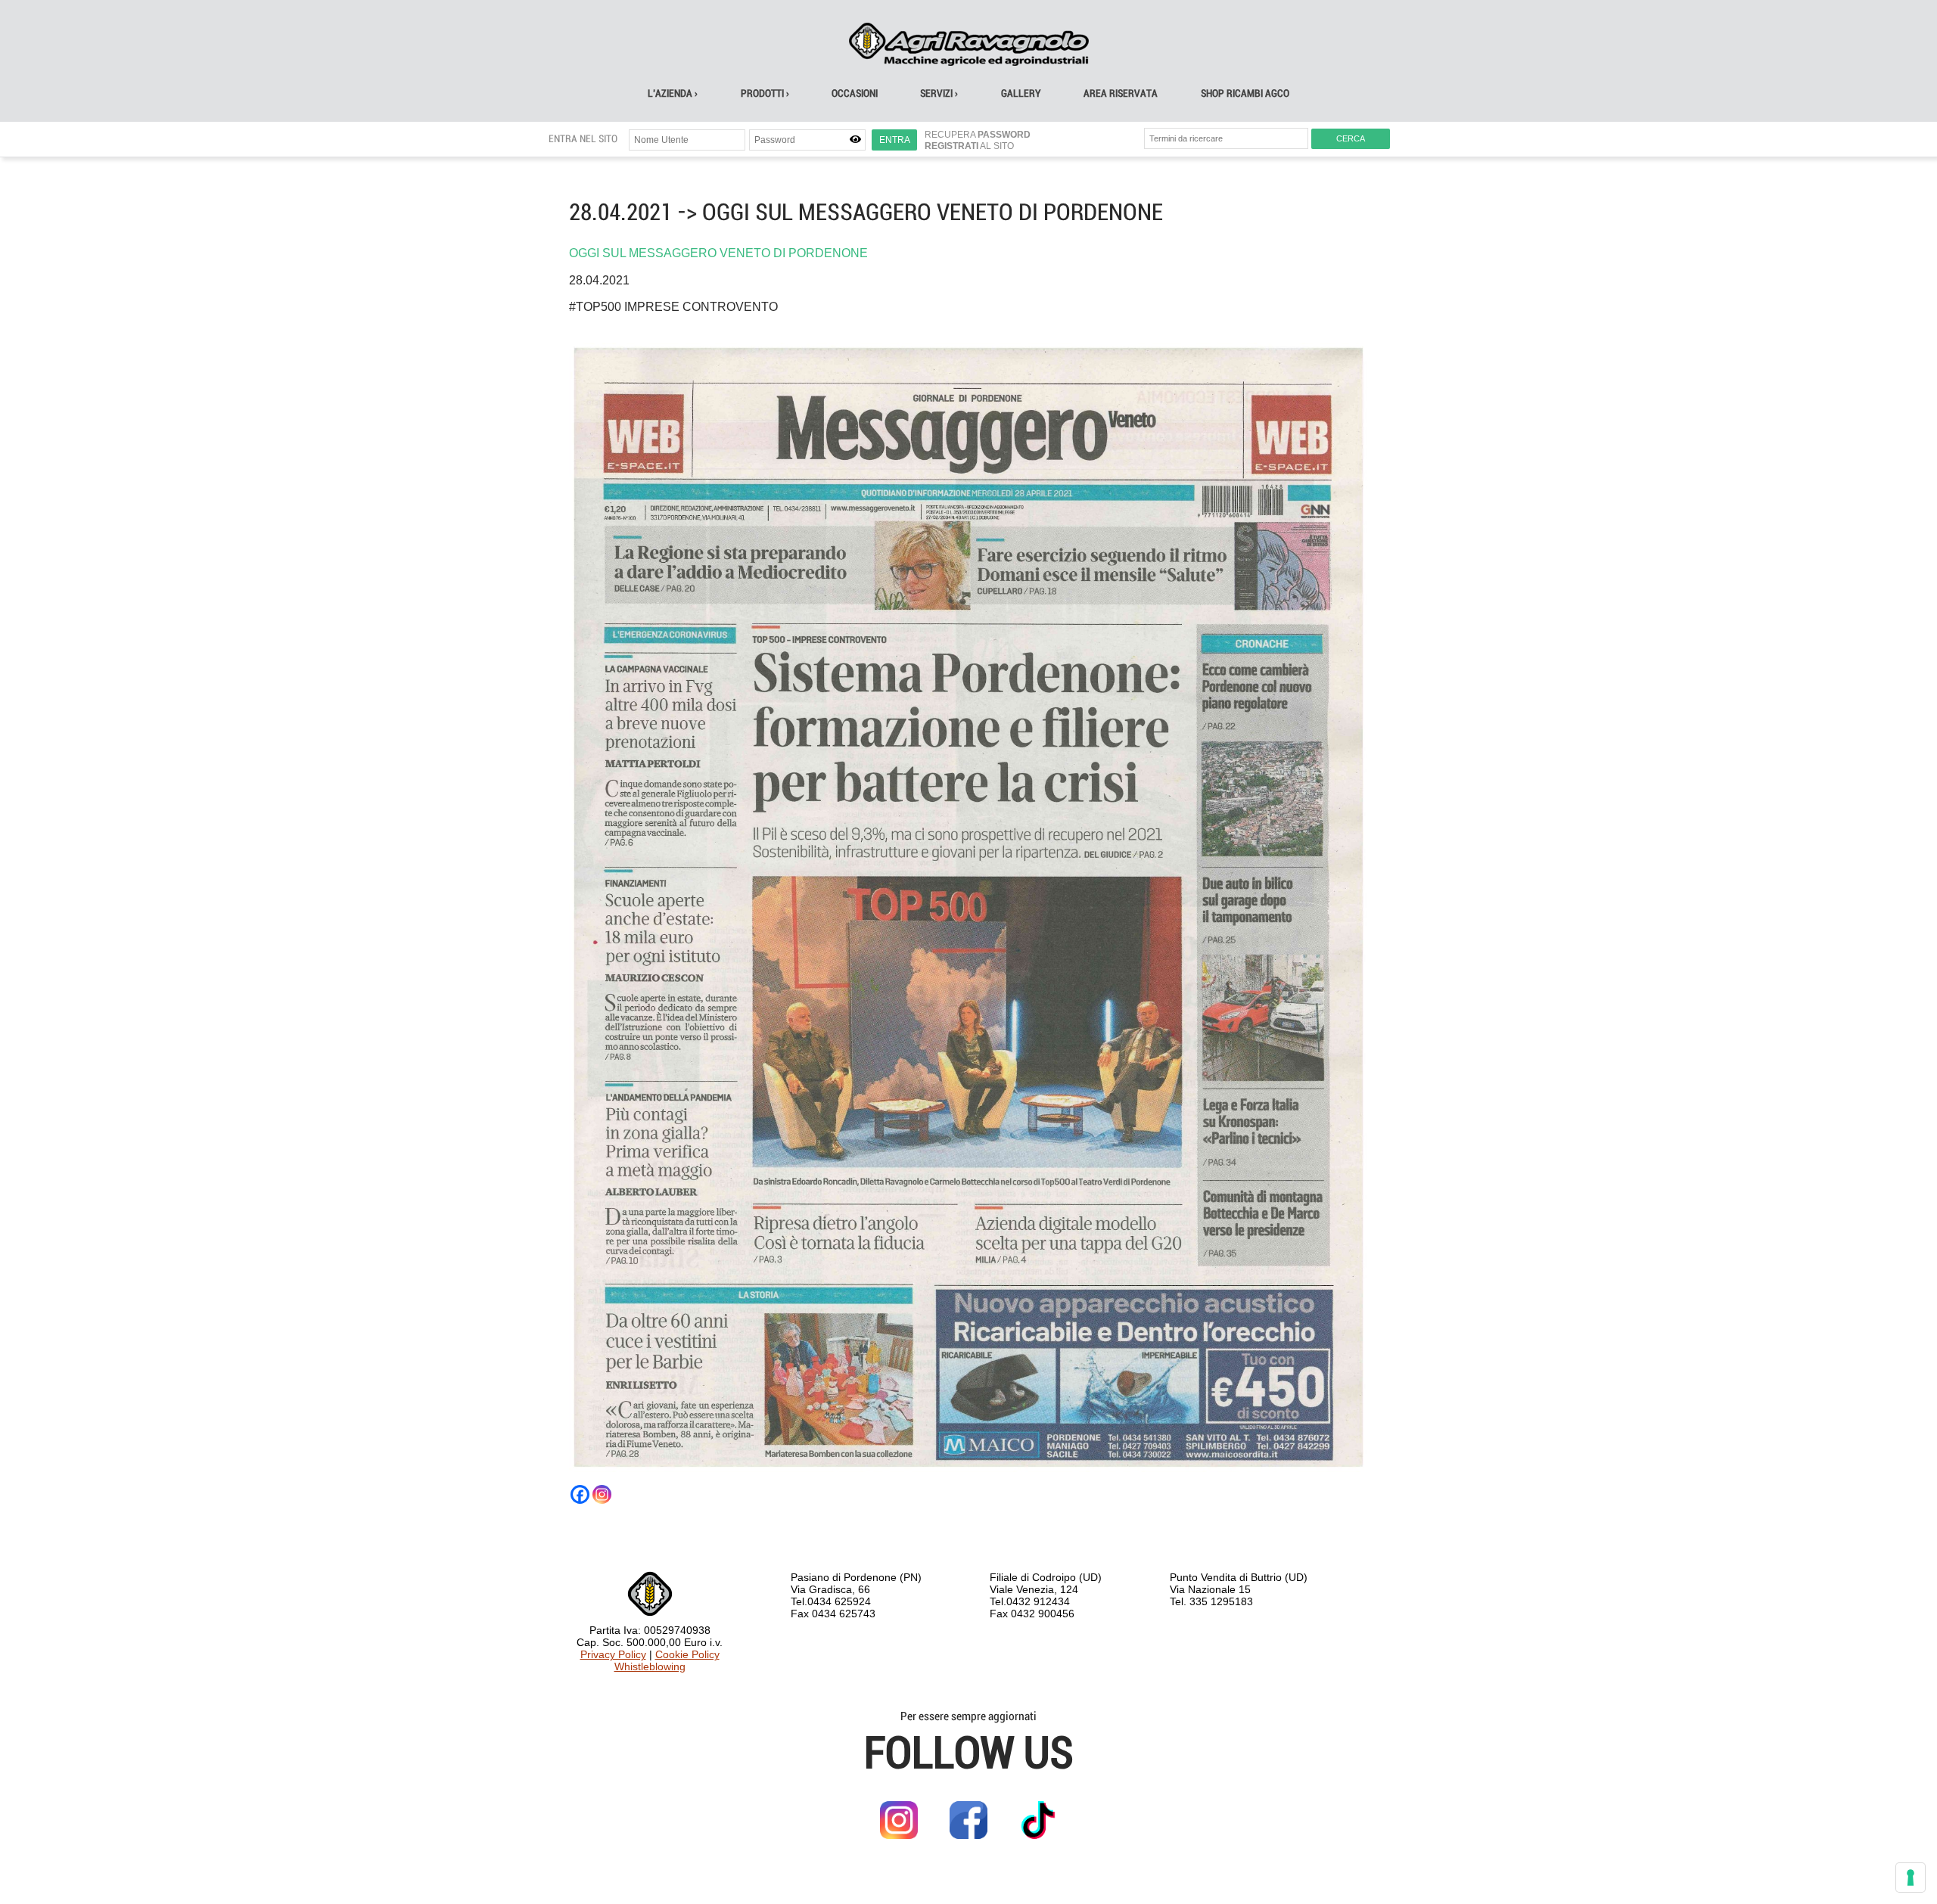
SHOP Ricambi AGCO (1245, 93)
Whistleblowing (650, 1666)
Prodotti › (765, 93)
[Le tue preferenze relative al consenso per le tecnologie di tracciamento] (1911, 1878)
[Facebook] (580, 1494)
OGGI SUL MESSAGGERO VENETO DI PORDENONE (718, 253)
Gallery (1021, 93)
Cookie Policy (687, 1654)
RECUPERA (978, 135)
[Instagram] (602, 1494)
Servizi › (939, 93)
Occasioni (855, 93)
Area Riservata (1121, 93)
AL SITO (969, 146)
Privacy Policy (613, 1654)
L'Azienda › (673, 93)
